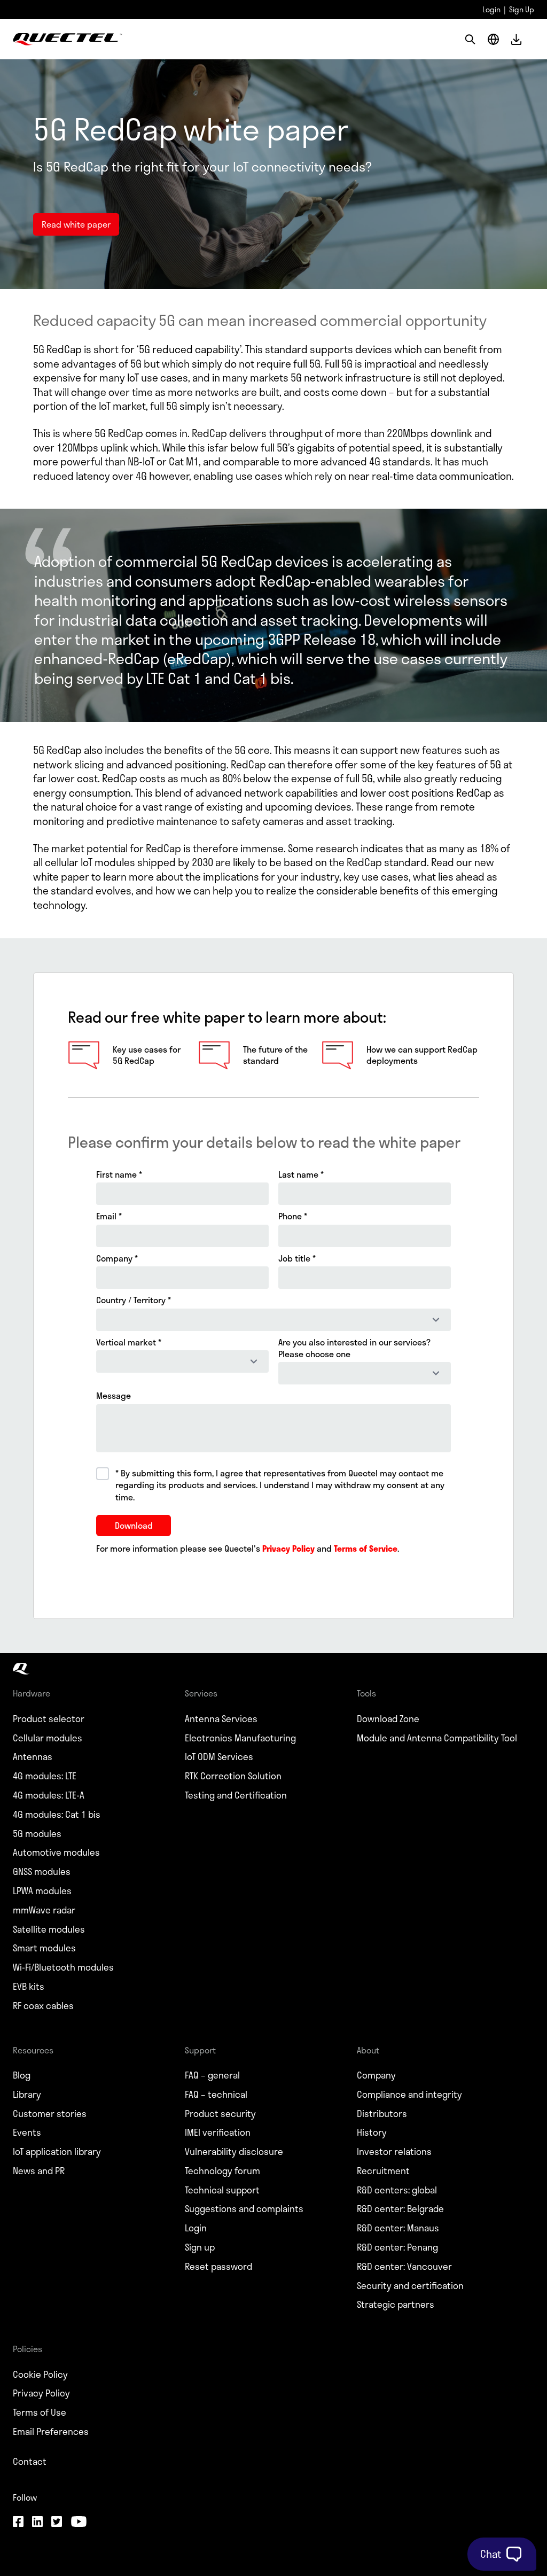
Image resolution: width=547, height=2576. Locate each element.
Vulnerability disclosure (234, 2152)
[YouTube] (79, 2523)
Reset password (218, 2267)
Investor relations (394, 2152)
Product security (220, 2114)
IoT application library (57, 2152)
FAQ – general (212, 2075)
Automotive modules (56, 1853)
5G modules (37, 1834)
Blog (22, 2075)
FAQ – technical (216, 2095)
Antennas (33, 1757)
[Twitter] (57, 2523)
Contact (30, 2462)
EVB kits (29, 1987)
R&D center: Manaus (398, 2228)
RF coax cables (43, 2006)
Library (27, 2095)
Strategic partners (396, 2305)
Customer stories (50, 2114)
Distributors (382, 2114)
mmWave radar (44, 1910)
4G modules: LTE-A (49, 1795)
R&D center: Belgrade (400, 2209)
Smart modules (44, 1948)
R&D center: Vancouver (404, 2267)
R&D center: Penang (397, 2247)
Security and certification (410, 2286)
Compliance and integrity (409, 2095)
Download (516, 39)
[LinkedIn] (37, 2523)
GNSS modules (42, 1872)
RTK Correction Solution (233, 1776)
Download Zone (388, 1719)
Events (27, 2133)
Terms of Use (40, 2412)
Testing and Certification (236, 1795)
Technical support (222, 2190)
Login (491, 9)
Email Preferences (51, 2432)
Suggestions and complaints (244, 2209)
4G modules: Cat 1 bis (57, 1815)
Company (376, 2075)
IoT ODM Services (219, 1757)
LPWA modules (42, 1891)
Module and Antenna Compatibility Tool (437, 1738)
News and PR (39, 2171)
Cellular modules (48, 1738)
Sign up (200, 2247)
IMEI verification (218, 2133)
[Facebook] (18, 2523)
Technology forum (222, 2171)
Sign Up (522, 9)
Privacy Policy (41, 2393)
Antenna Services (221, 1719)
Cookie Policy (40, 2375)
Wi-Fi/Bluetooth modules (63, 1967)
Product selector (49, 1719)
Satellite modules (49, 1929)
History (372, 2133)
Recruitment (383, 2171)
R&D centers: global (397, 2190)
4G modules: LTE (45, 1776)
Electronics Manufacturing (240, 1738)
